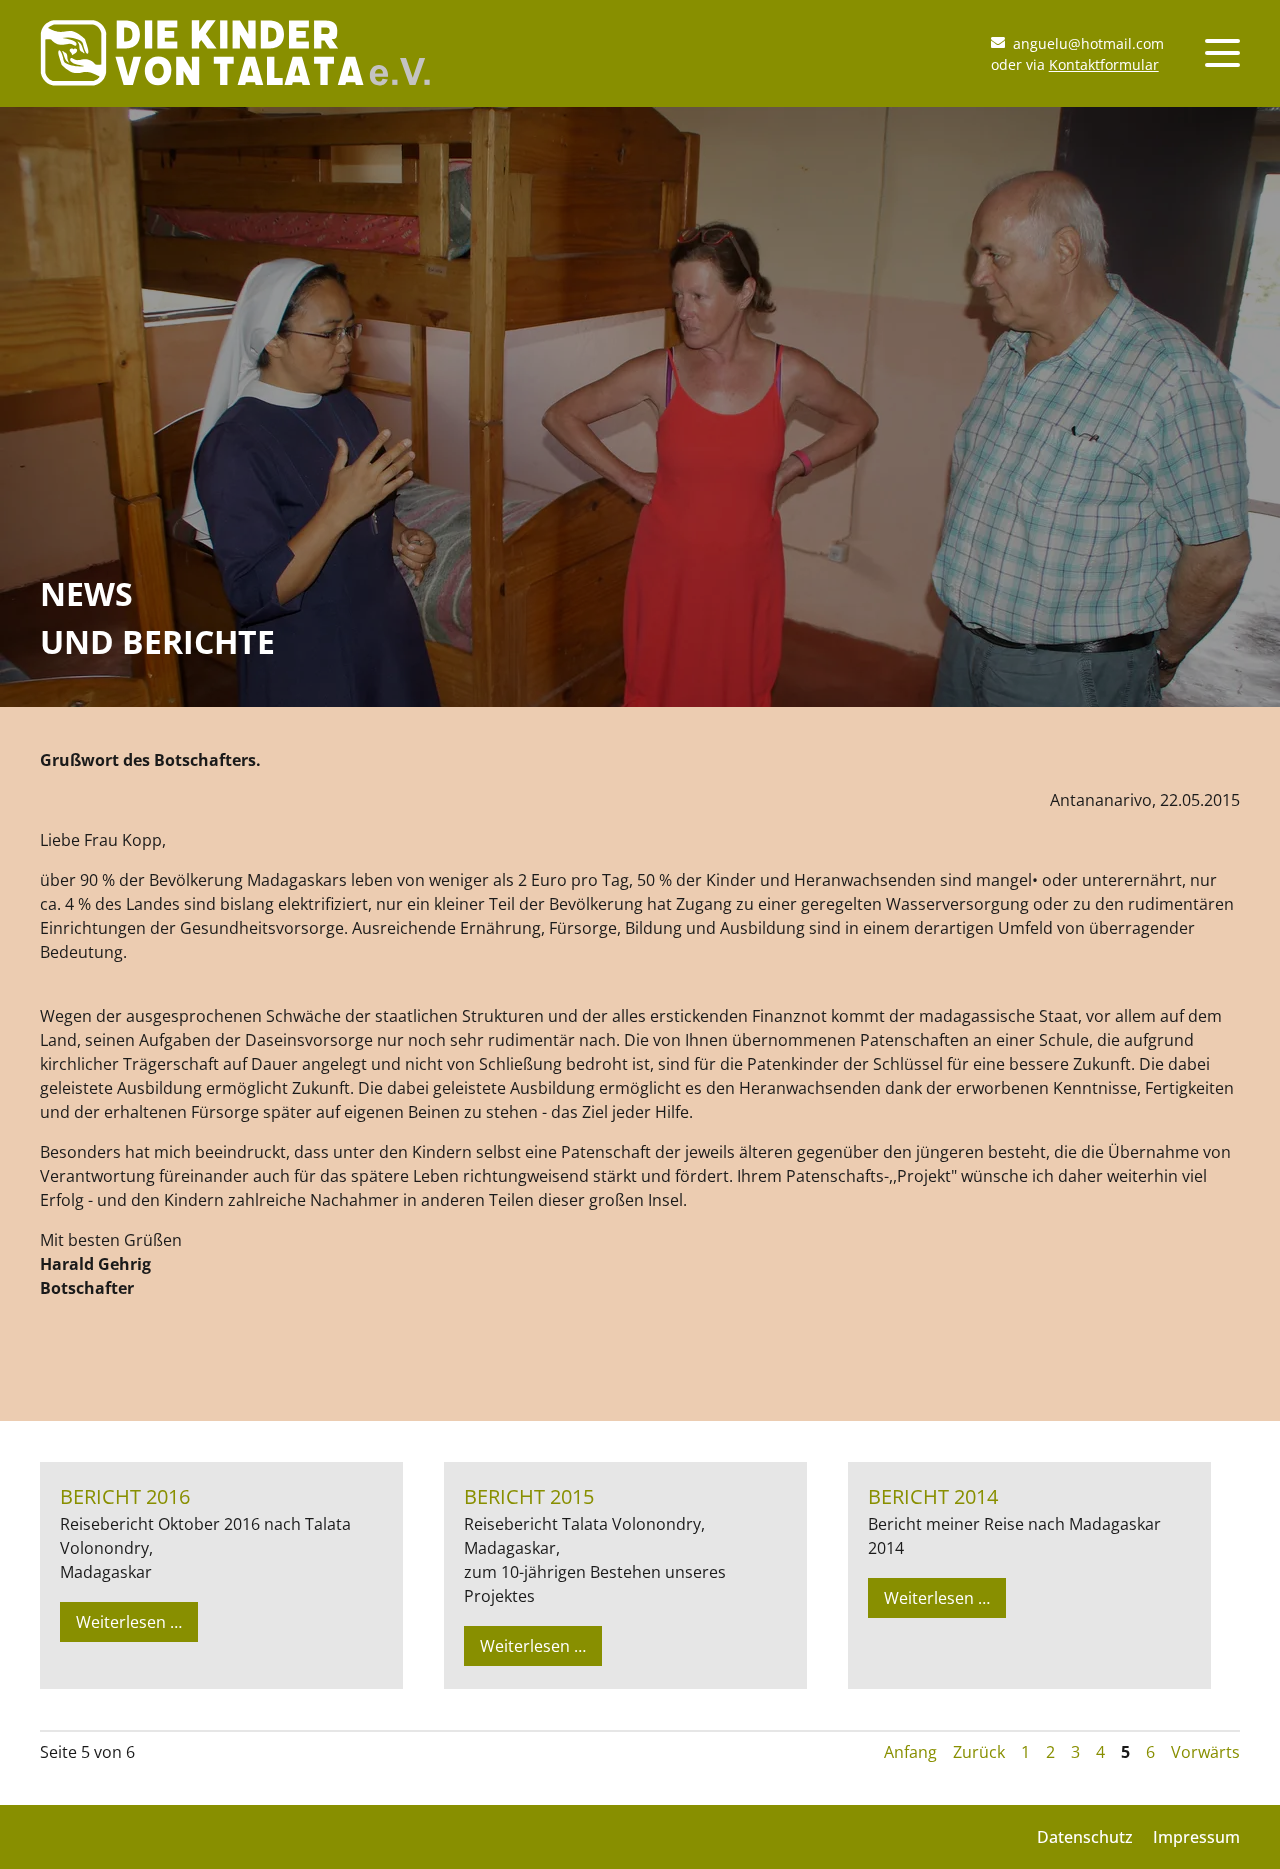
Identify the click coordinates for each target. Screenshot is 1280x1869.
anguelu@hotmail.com (1088, 43)
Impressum (1196, 1837)
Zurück (979, 1752)
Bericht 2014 (933, 1496)
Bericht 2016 (125, 1496)
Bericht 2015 (529, 1496)
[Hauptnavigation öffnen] (1222, 53)
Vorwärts (1205, 1752)
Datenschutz (1085, 1837)
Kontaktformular (1104, 64)
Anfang (910, 1752)
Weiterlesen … (133, 1626)
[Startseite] (235, 74)
